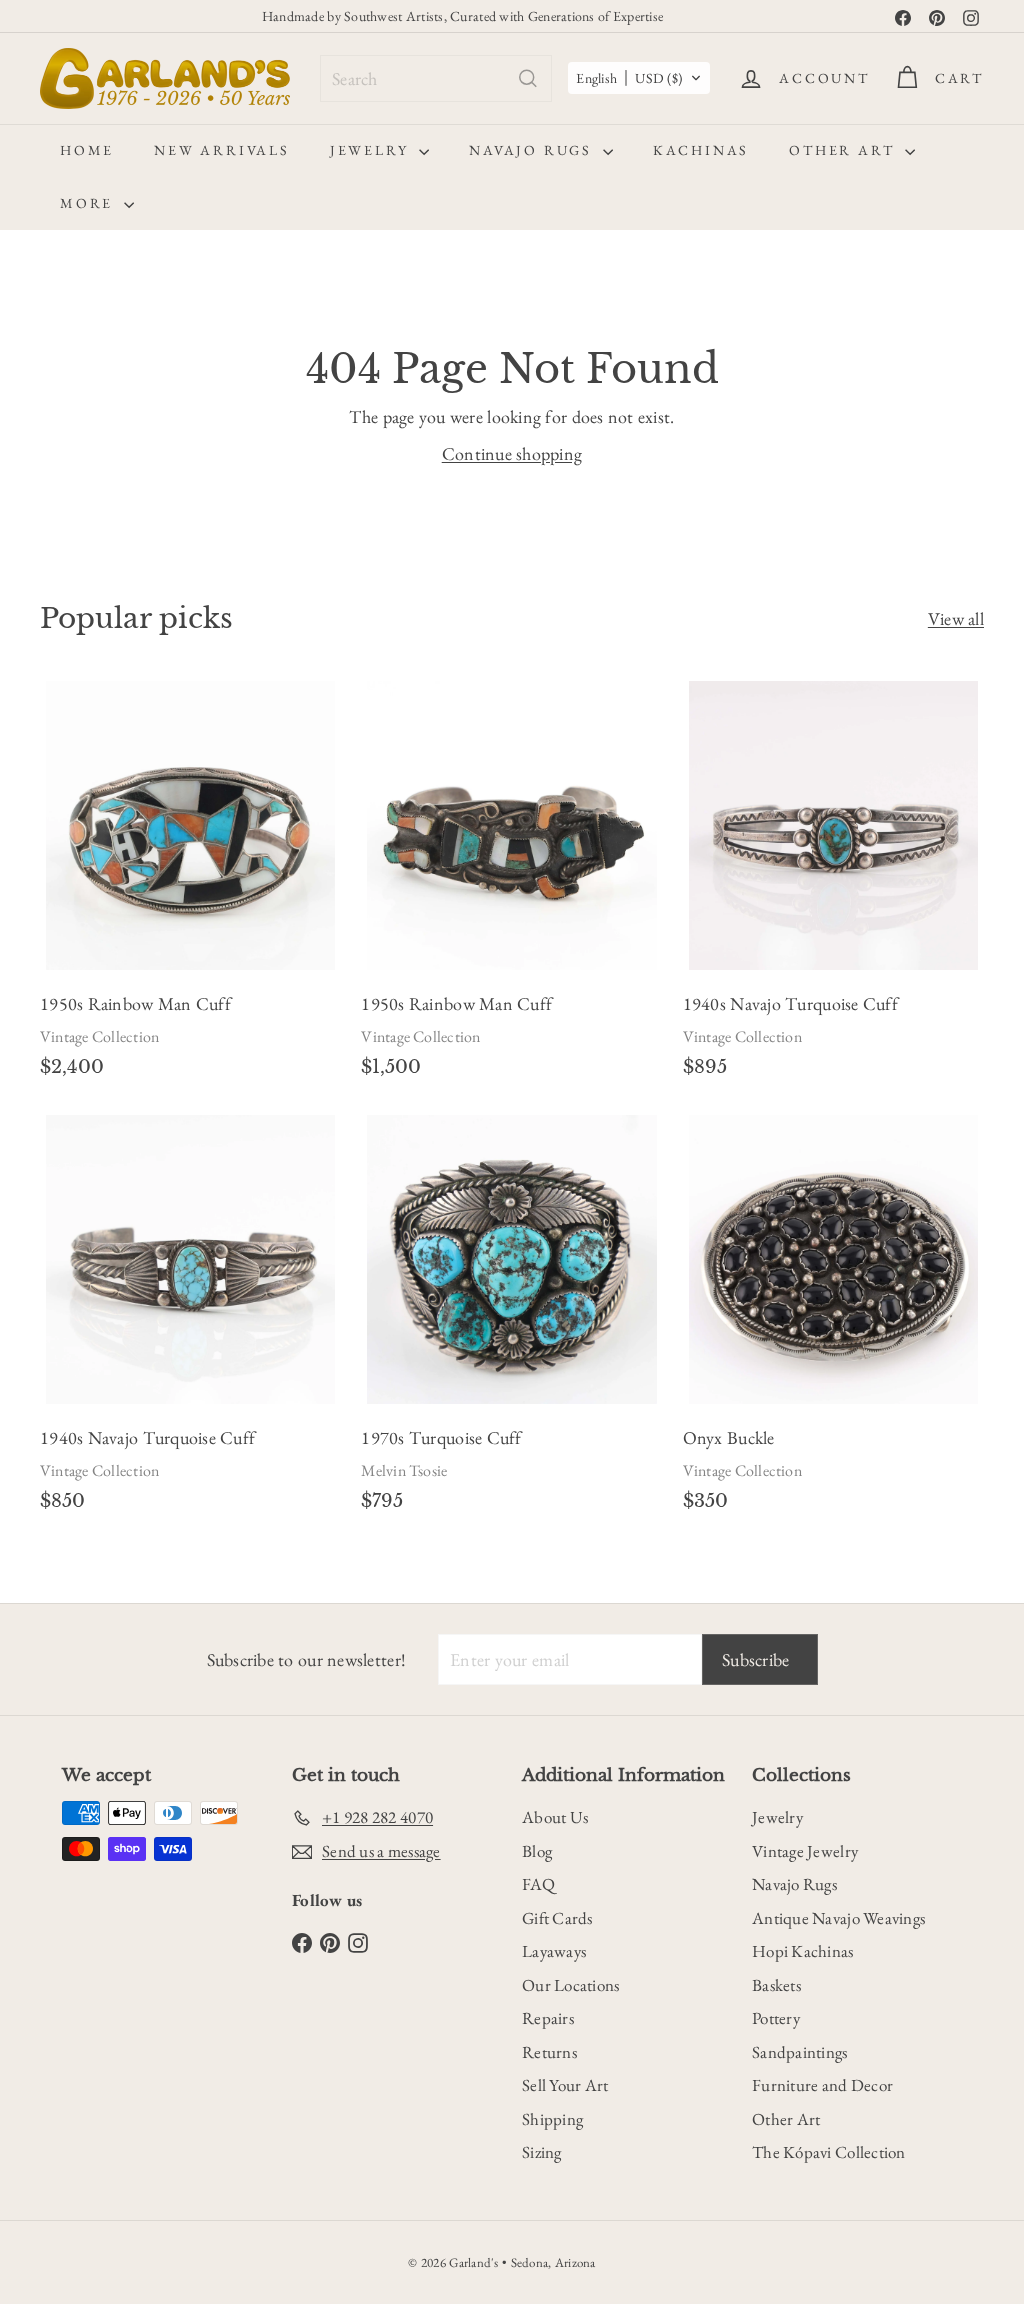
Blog (537, 1851)
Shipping (552, 2119)
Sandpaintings (800, 2052)
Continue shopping (512, 453)
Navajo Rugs (533, 150)
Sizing (542, 2152)
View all (956, 618)
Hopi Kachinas (803, 1951)
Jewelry (372, 150)
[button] (639, 78)
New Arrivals (222, 150)
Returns (549, 2052)
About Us (555, 1817)
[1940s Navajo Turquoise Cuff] (833, 887)
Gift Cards (557, 1918)
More (89, 203)
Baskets (776, 1985)
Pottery (776, 2018)
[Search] (528, 78)
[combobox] (436, 78)
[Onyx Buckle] (833, 1321)
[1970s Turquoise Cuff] (511, 1321)
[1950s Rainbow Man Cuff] (190, 887)
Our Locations (571, 1985)
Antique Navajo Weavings (838, 1918)
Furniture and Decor (822, 2085)
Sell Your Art (565, 2085)
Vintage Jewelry (805, 1851)
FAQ (538, 1884)
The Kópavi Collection (829, 2152)
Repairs (548, 2018)
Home (87, 150)
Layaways (554, 1951)
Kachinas (701, 150)
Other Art (844, 150)
